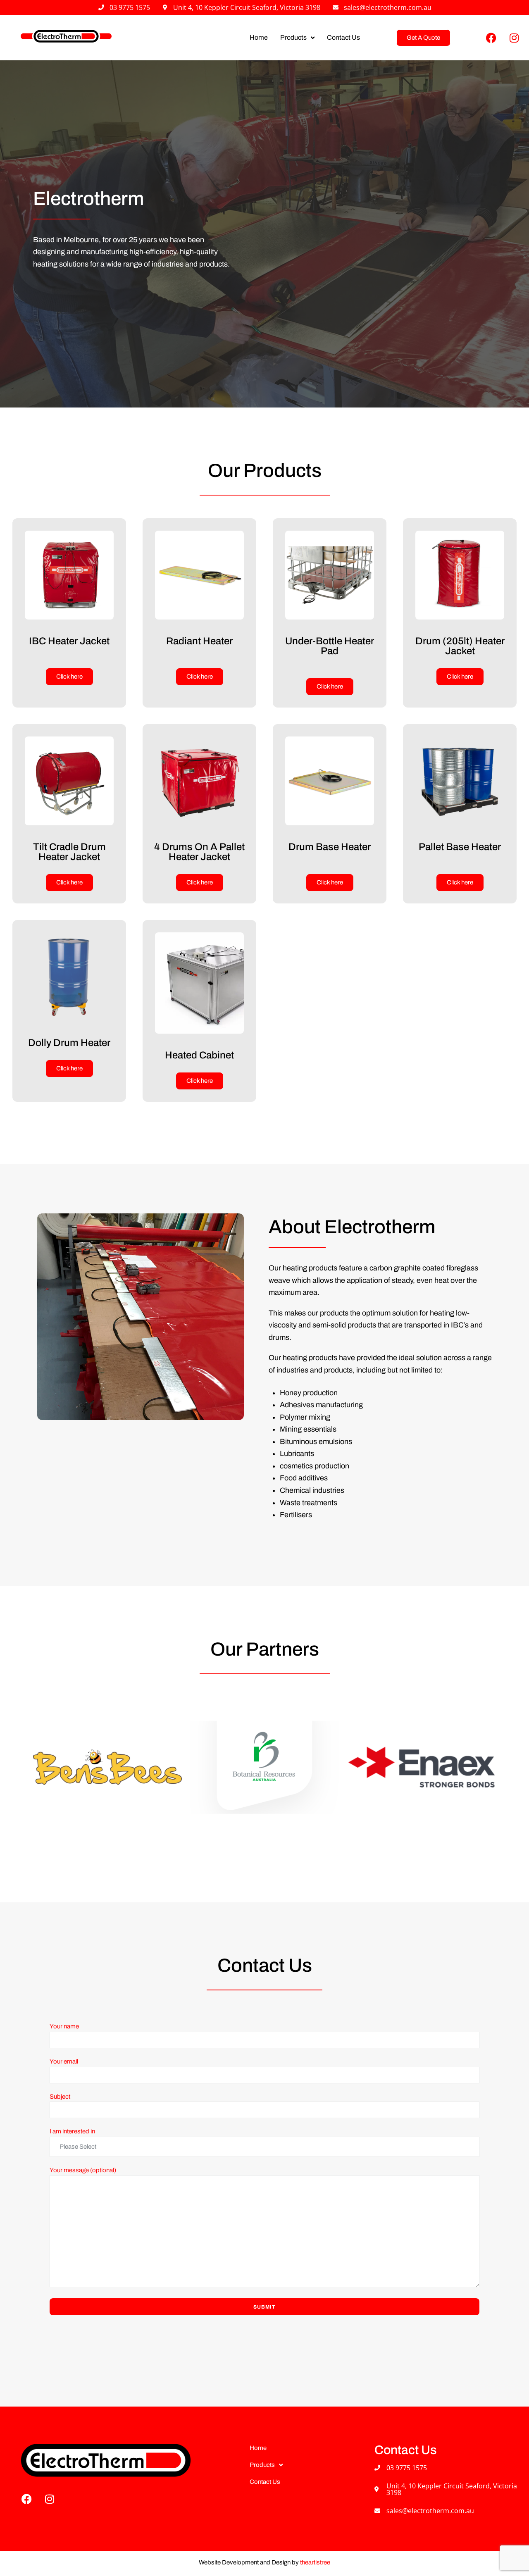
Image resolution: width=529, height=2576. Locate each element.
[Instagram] (514, 38)
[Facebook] (491, 38)
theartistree (315, 2562)
